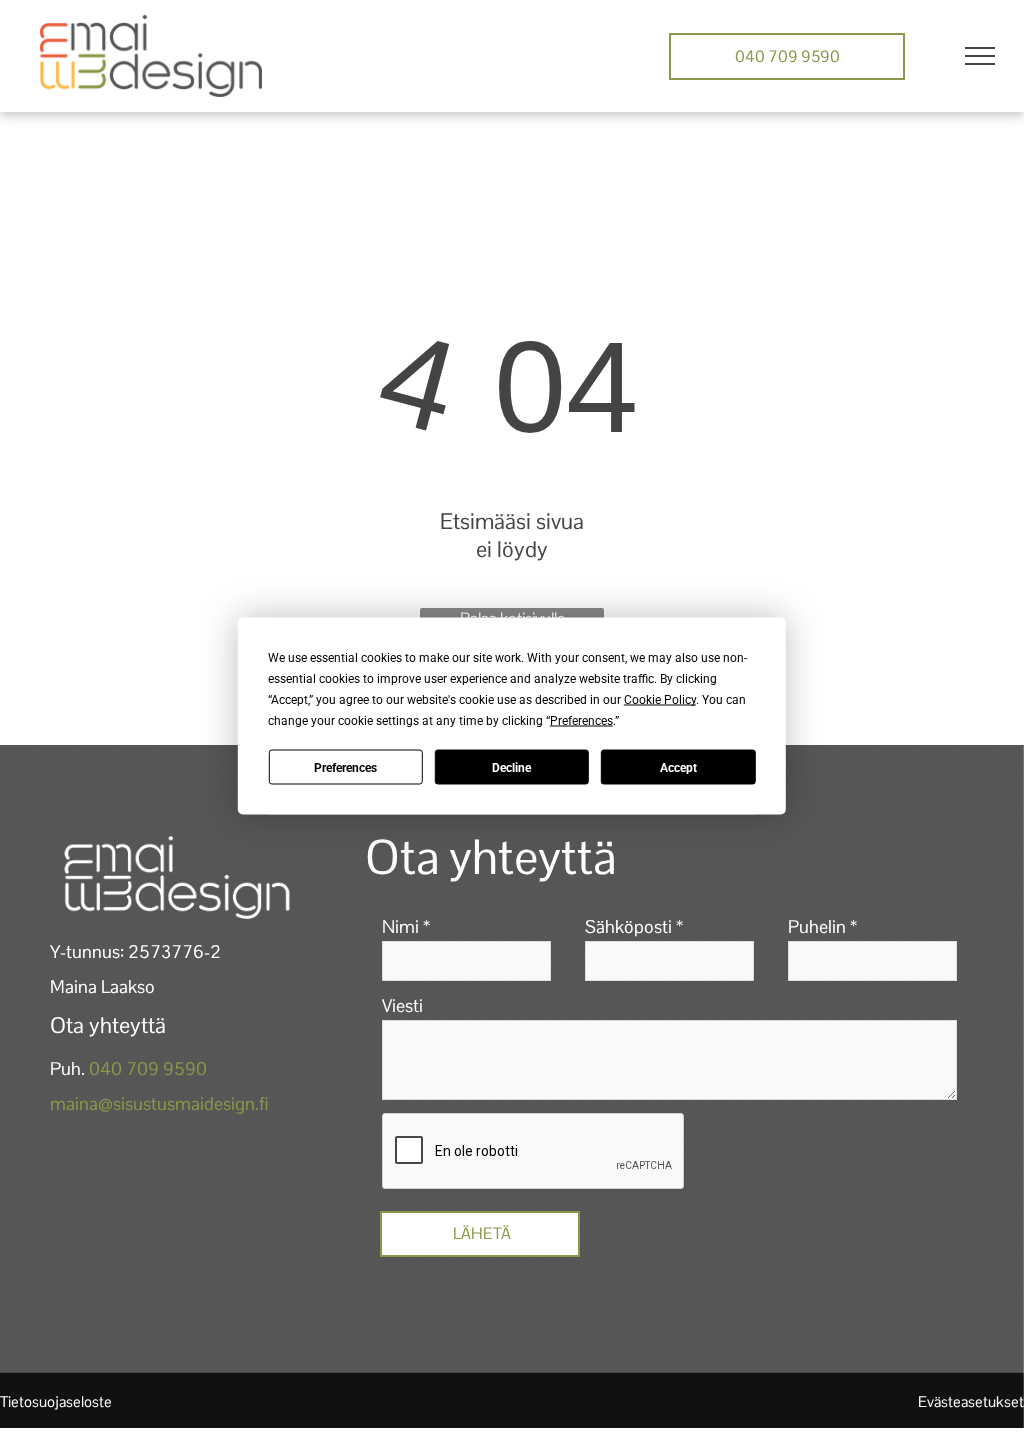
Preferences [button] (581, 721)
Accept (678, 767)
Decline (511, 767)
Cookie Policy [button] (660, 700)
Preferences (345, 767)
